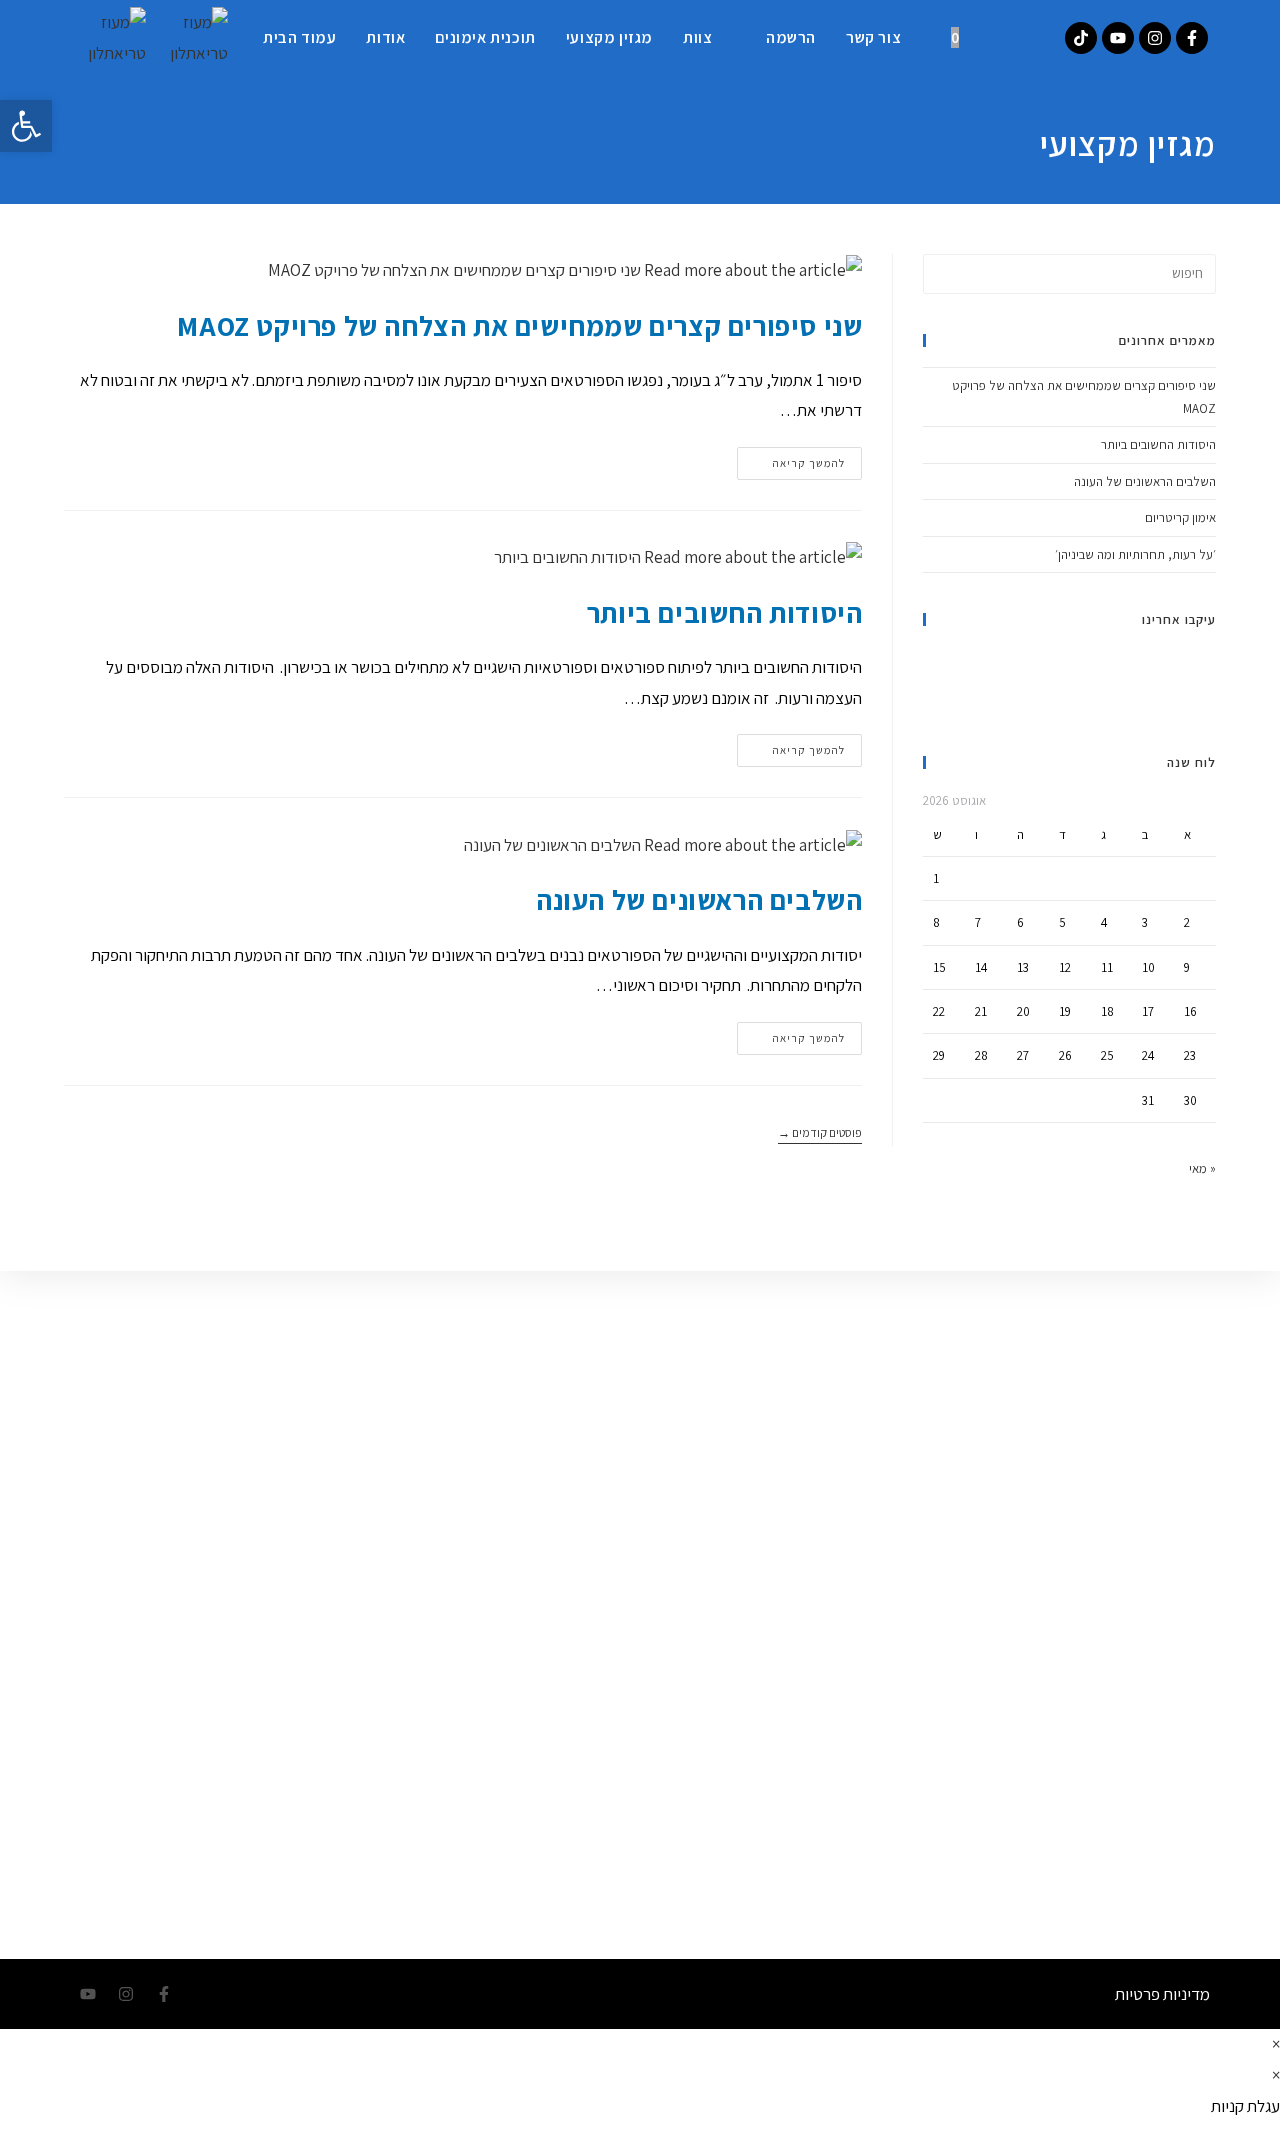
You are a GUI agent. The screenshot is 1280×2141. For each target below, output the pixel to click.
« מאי (1202, 1168)
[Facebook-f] (1192, 38)
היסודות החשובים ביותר (725, 612)
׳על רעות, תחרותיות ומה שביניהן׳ (1135, 554)
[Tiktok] (1081, 38)
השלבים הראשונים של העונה (699, 899)
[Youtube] (1118, 38)
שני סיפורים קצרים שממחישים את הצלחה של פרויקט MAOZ (519, 325)
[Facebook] (1211, 657)
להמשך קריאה (791, 458)
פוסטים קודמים (820, 1133)
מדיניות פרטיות (1162, 1994)
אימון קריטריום (1180, 517)
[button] (26, 126)
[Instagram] (1155, 38)
